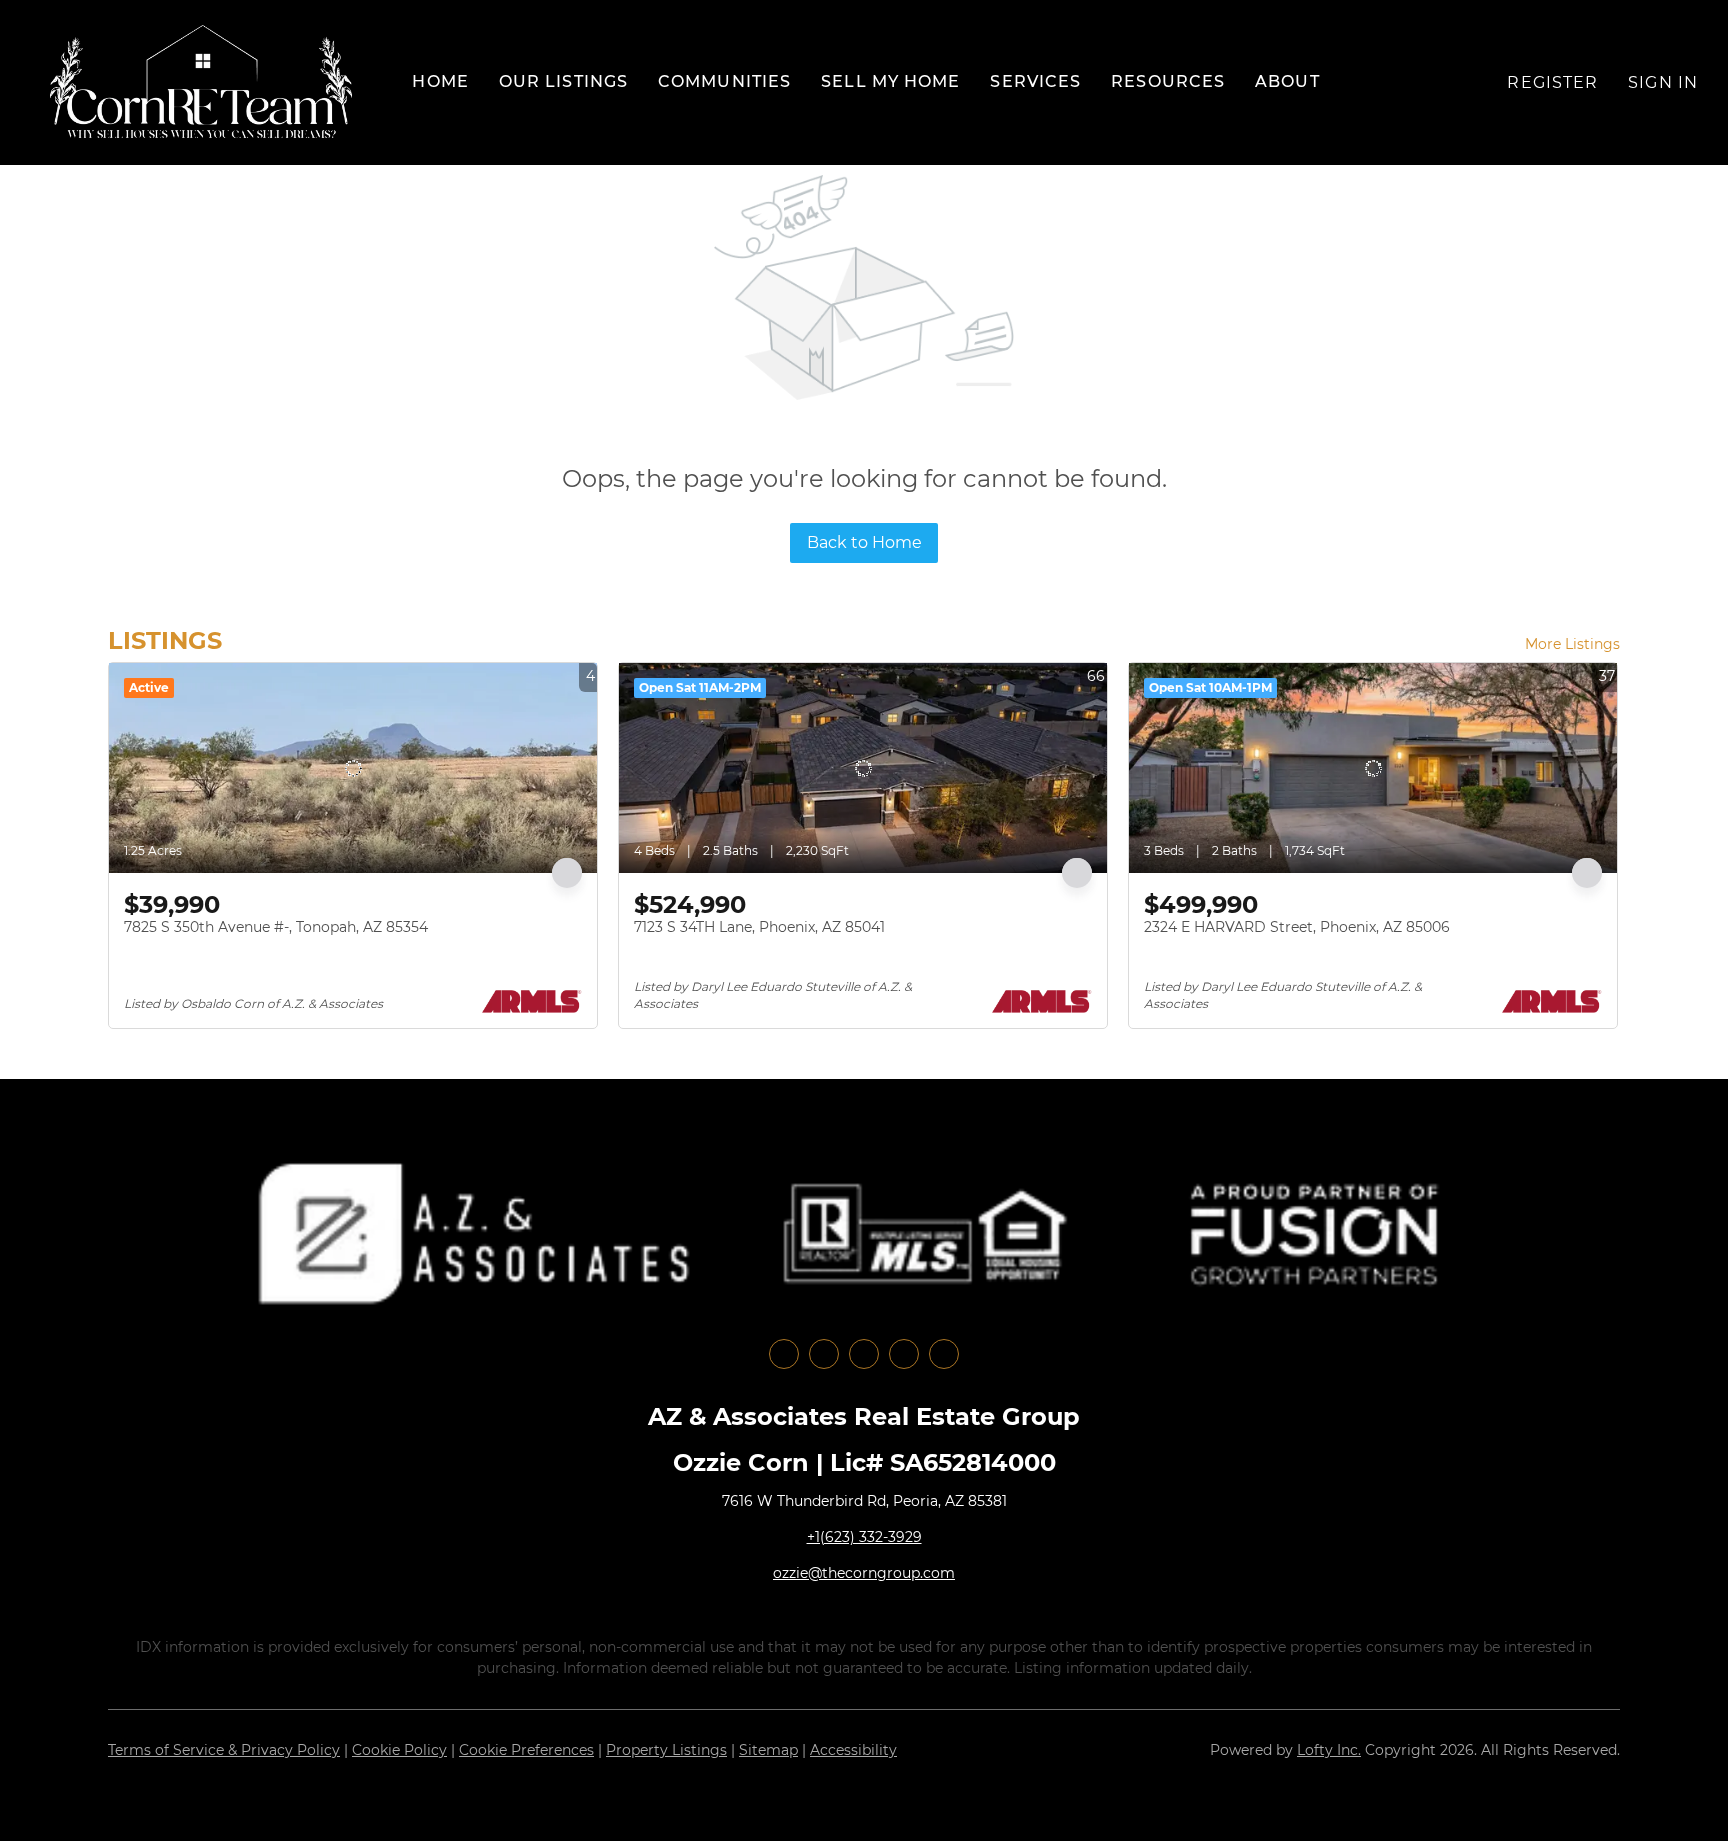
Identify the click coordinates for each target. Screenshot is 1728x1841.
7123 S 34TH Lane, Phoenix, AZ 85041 (759, 927)
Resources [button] (1168, 81)
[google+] (944, 1354)
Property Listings (666, 1750)
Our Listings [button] (563, 81)
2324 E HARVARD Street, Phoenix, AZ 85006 (1297, 927)
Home (440, 81)
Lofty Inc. (1329, 1750)
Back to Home (864, 542)
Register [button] (1552, 82)
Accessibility (853, 1750)
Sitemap (768, 1750)
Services (1035, 81)
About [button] (1287, 81)
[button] (201, 82)
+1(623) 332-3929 (864, 1537)
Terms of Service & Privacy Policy (224, 1750)
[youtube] (904, 1354)
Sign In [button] (1663, 82)
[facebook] (784, 1354)
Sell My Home (890, 81)
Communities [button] (724, 81)
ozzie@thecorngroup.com (864, 1573)
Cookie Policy (399, 1750)
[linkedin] (824, 1354)
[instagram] (864, 1354)
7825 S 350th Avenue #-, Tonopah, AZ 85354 (276, 927)
